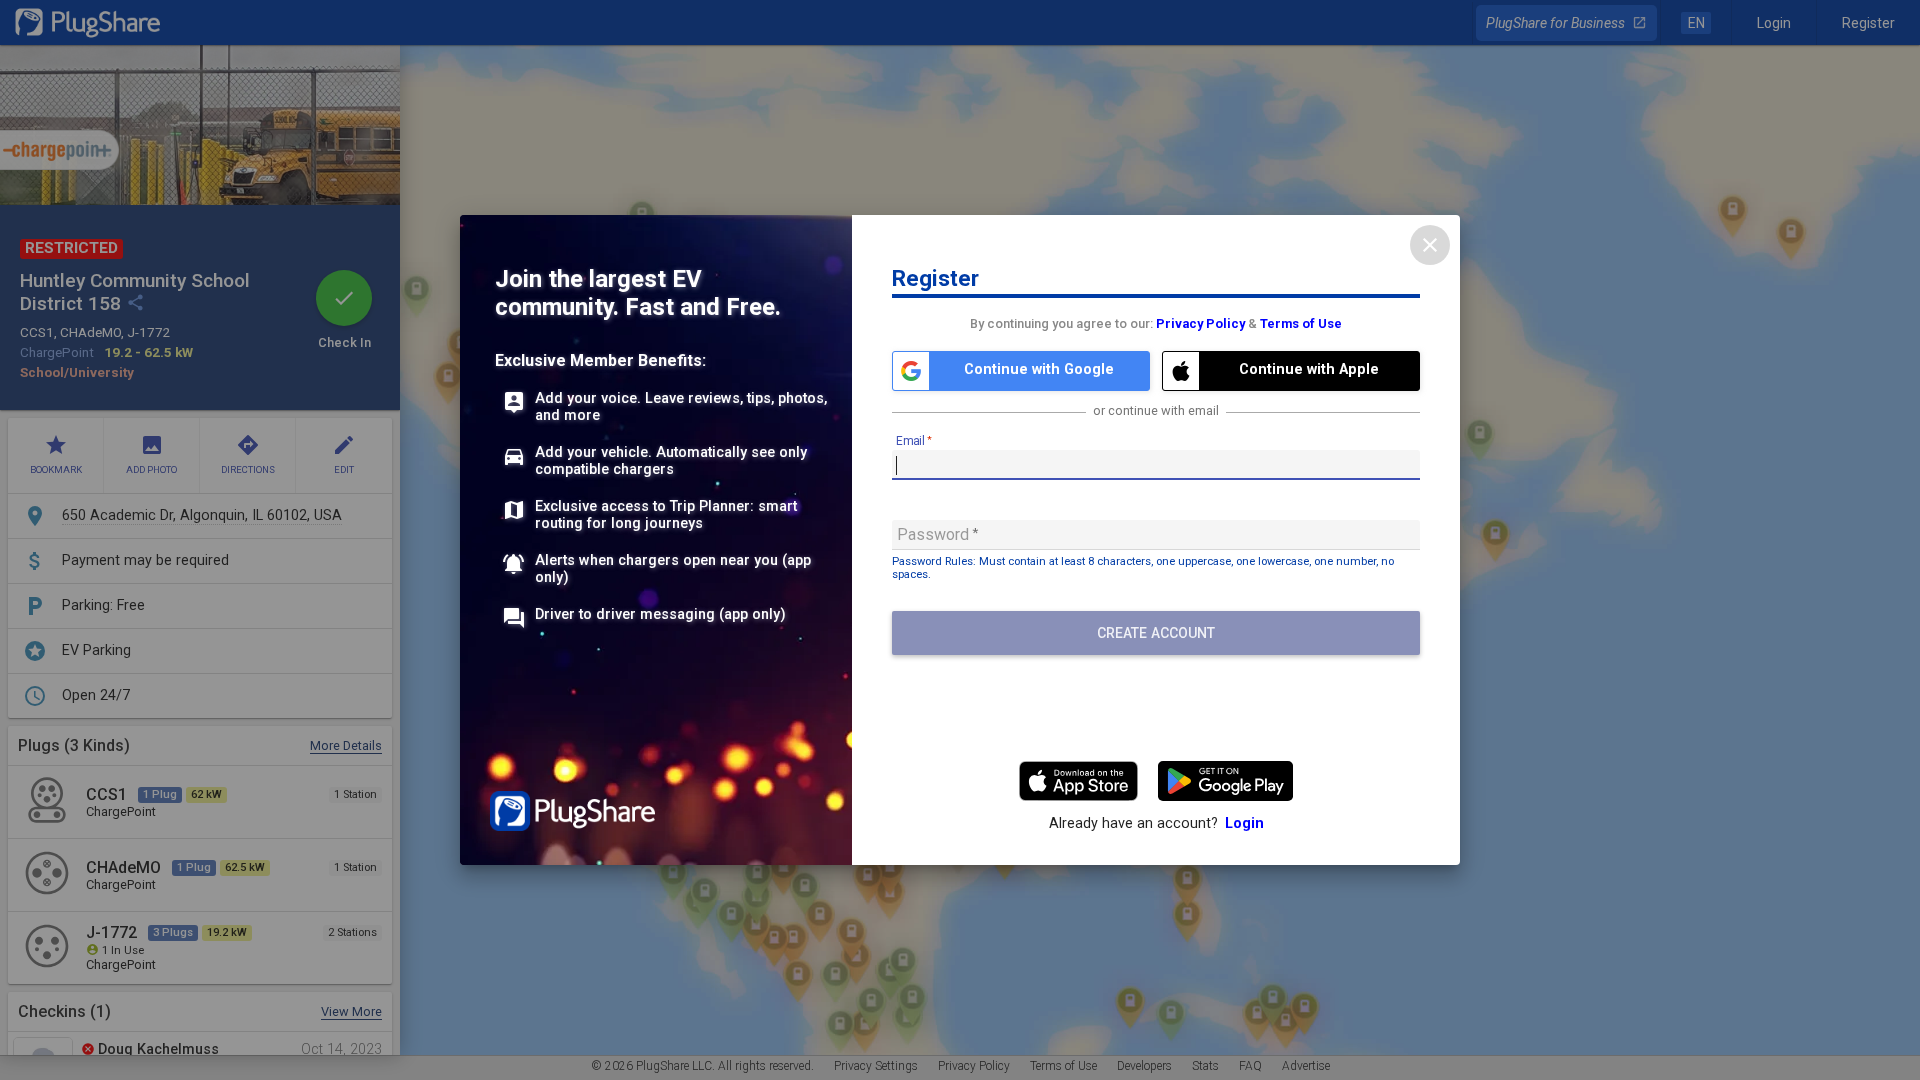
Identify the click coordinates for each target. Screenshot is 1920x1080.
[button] (1021, 371)
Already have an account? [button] (1156, 823)
